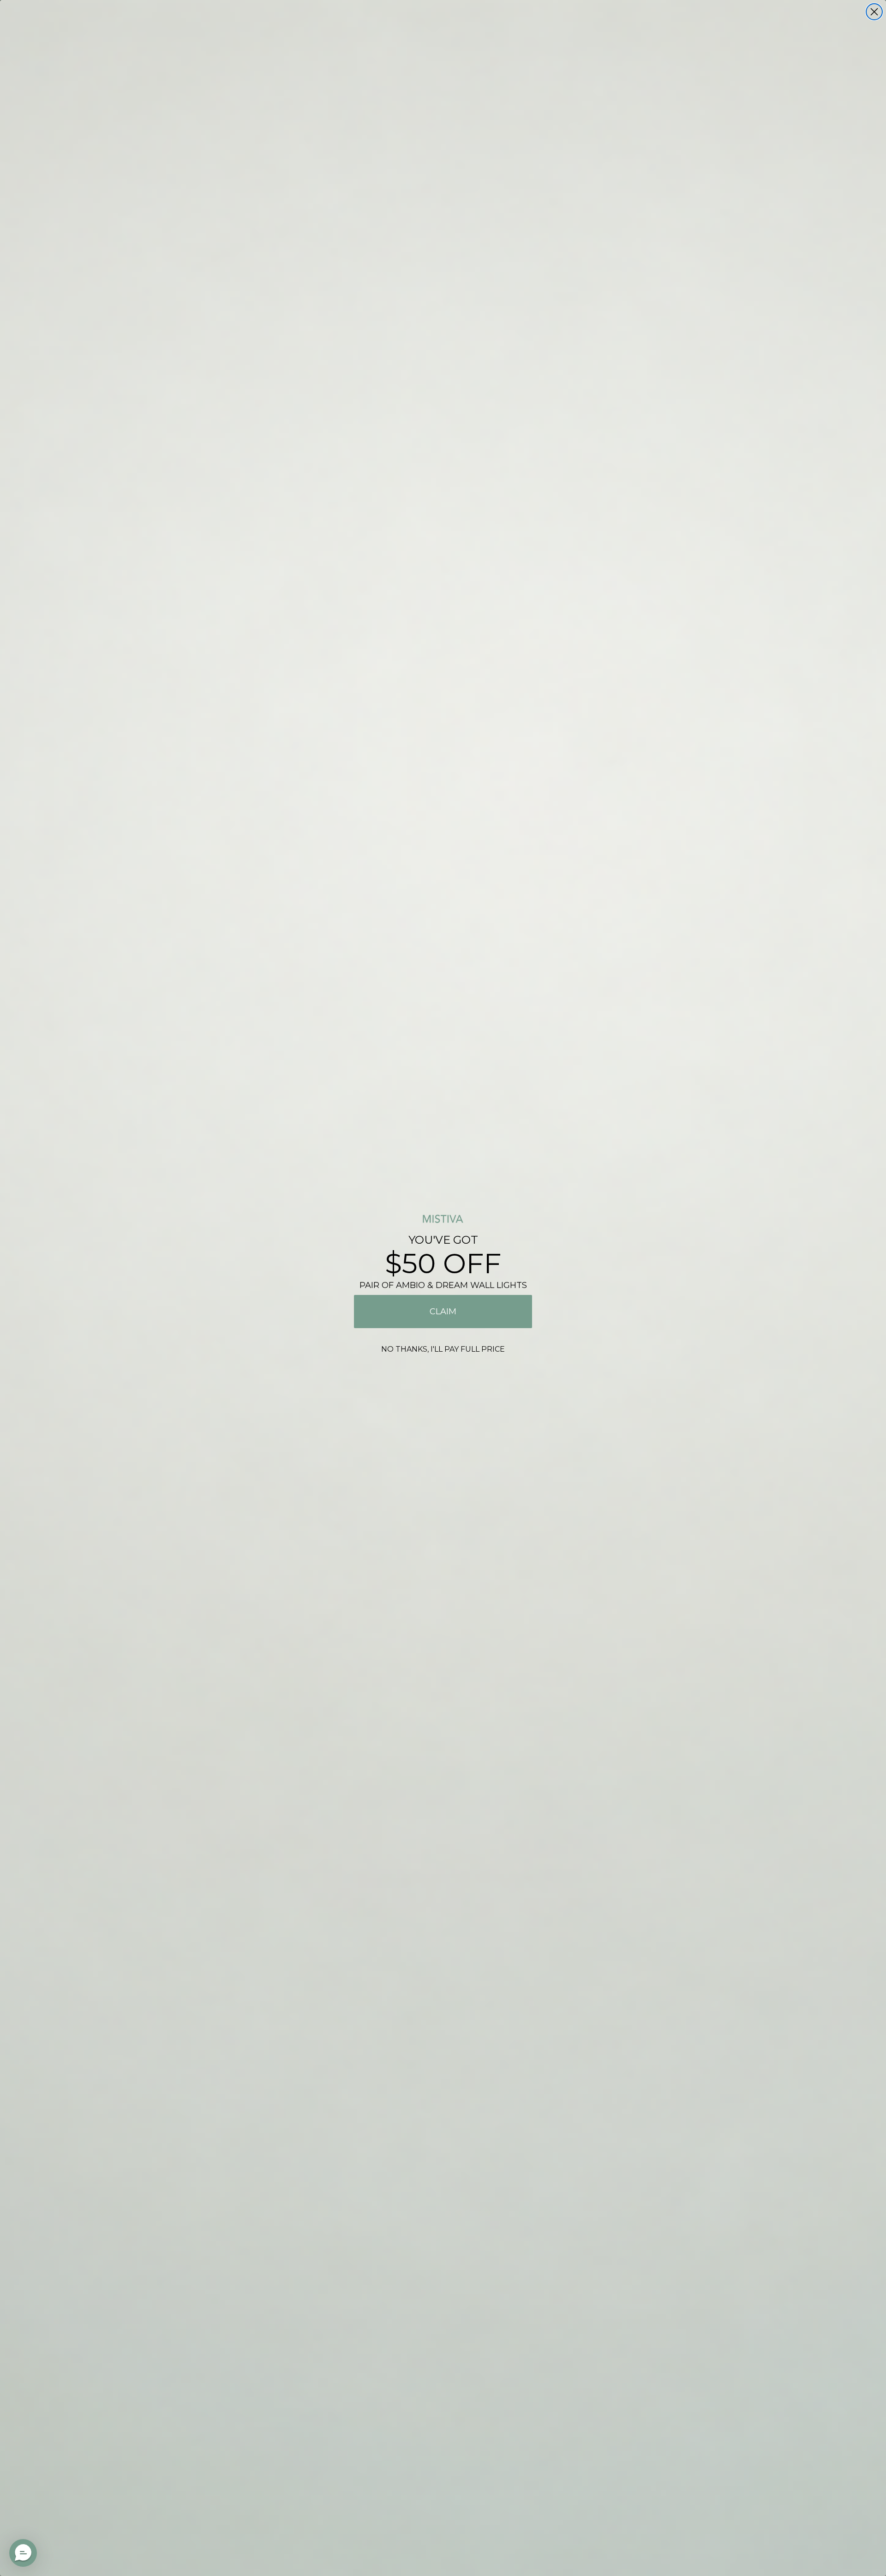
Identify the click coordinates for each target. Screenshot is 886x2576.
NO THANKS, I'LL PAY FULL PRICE (443, 1349)
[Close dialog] (874, 12)
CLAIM (443, 1312)
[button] (23, 2553)
